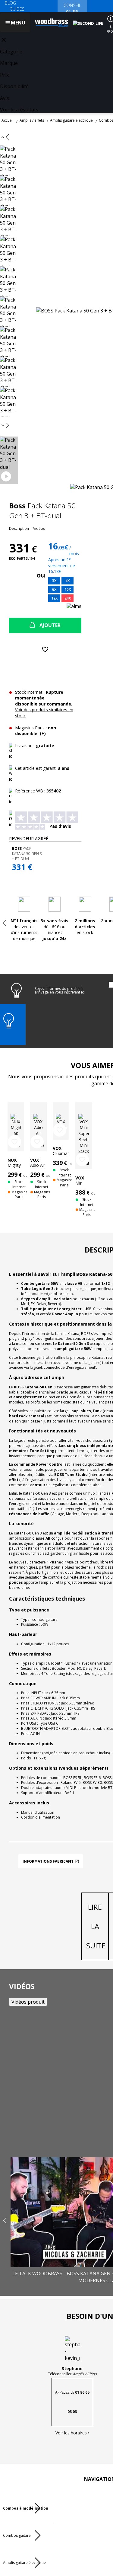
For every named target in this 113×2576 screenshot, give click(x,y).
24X (68, 598)
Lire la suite (96, 1926)
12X (54, 598)
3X (54, 581)
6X (54, 589)
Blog (10, 3)
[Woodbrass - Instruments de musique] (52, 23)
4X (67, 581)
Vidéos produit (28, 2002)
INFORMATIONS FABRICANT (48, 1861)
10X (68, 589)
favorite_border (14, 1142)
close (4, 40)
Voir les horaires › (72, 2433)
